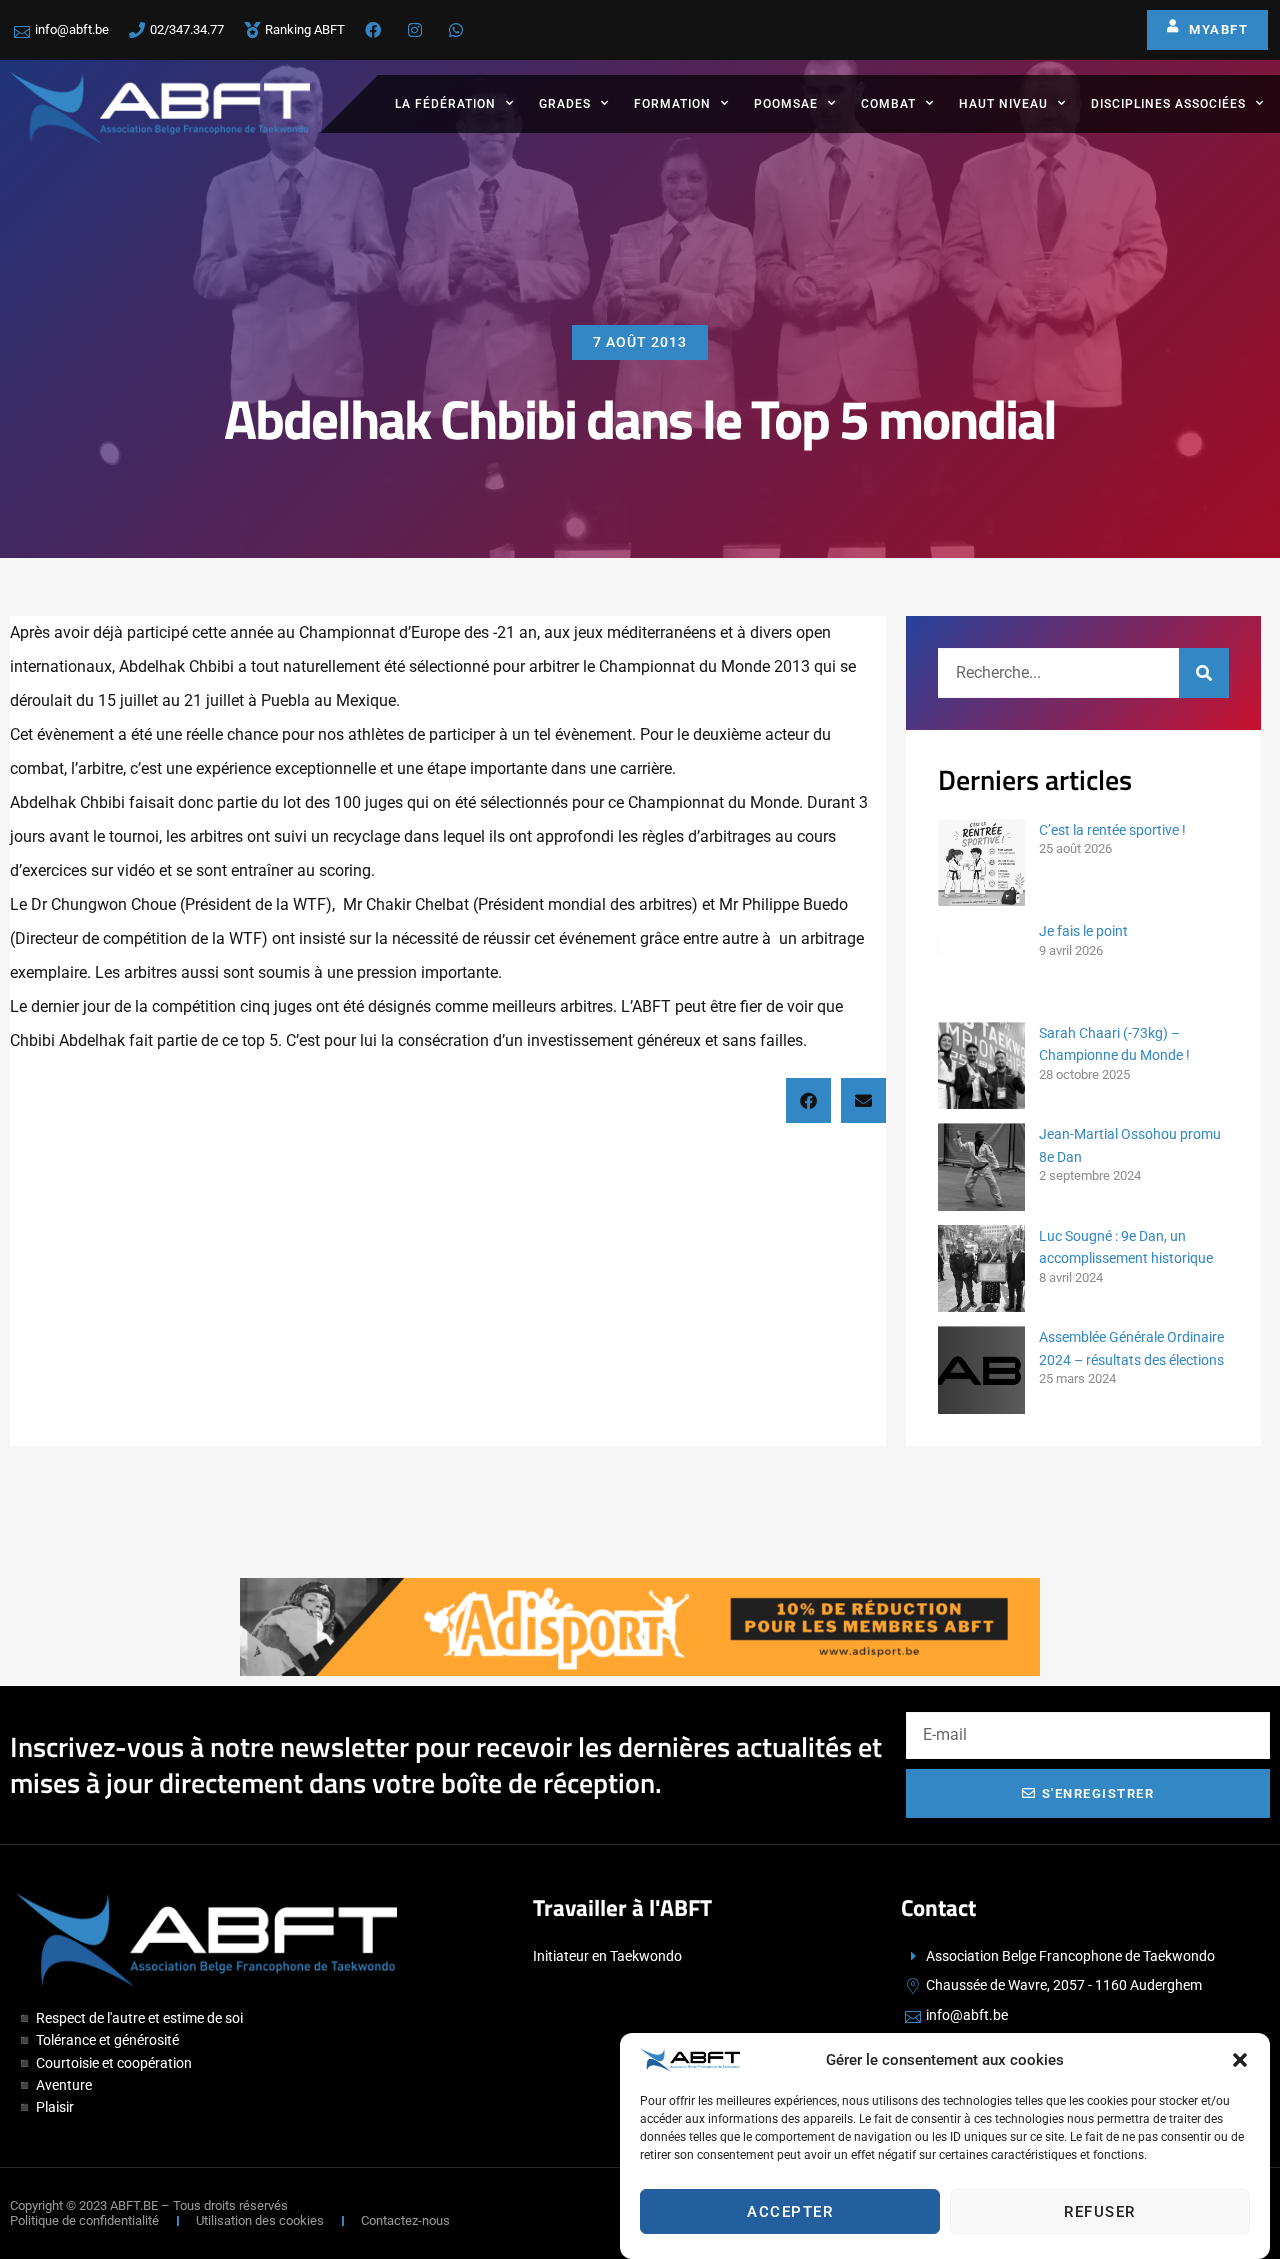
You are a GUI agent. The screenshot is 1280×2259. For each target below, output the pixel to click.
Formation (672, 104)
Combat (888, 104)
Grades (565, 104)
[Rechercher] (1204, 673)
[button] (1240, 2060)
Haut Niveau (1003, 104)
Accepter (790, 2212)
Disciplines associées (1168, 104)
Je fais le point (1083, 931)
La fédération (445, 104)
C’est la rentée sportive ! (1112, 830)
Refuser (1100, 2212)
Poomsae (786, 104)
